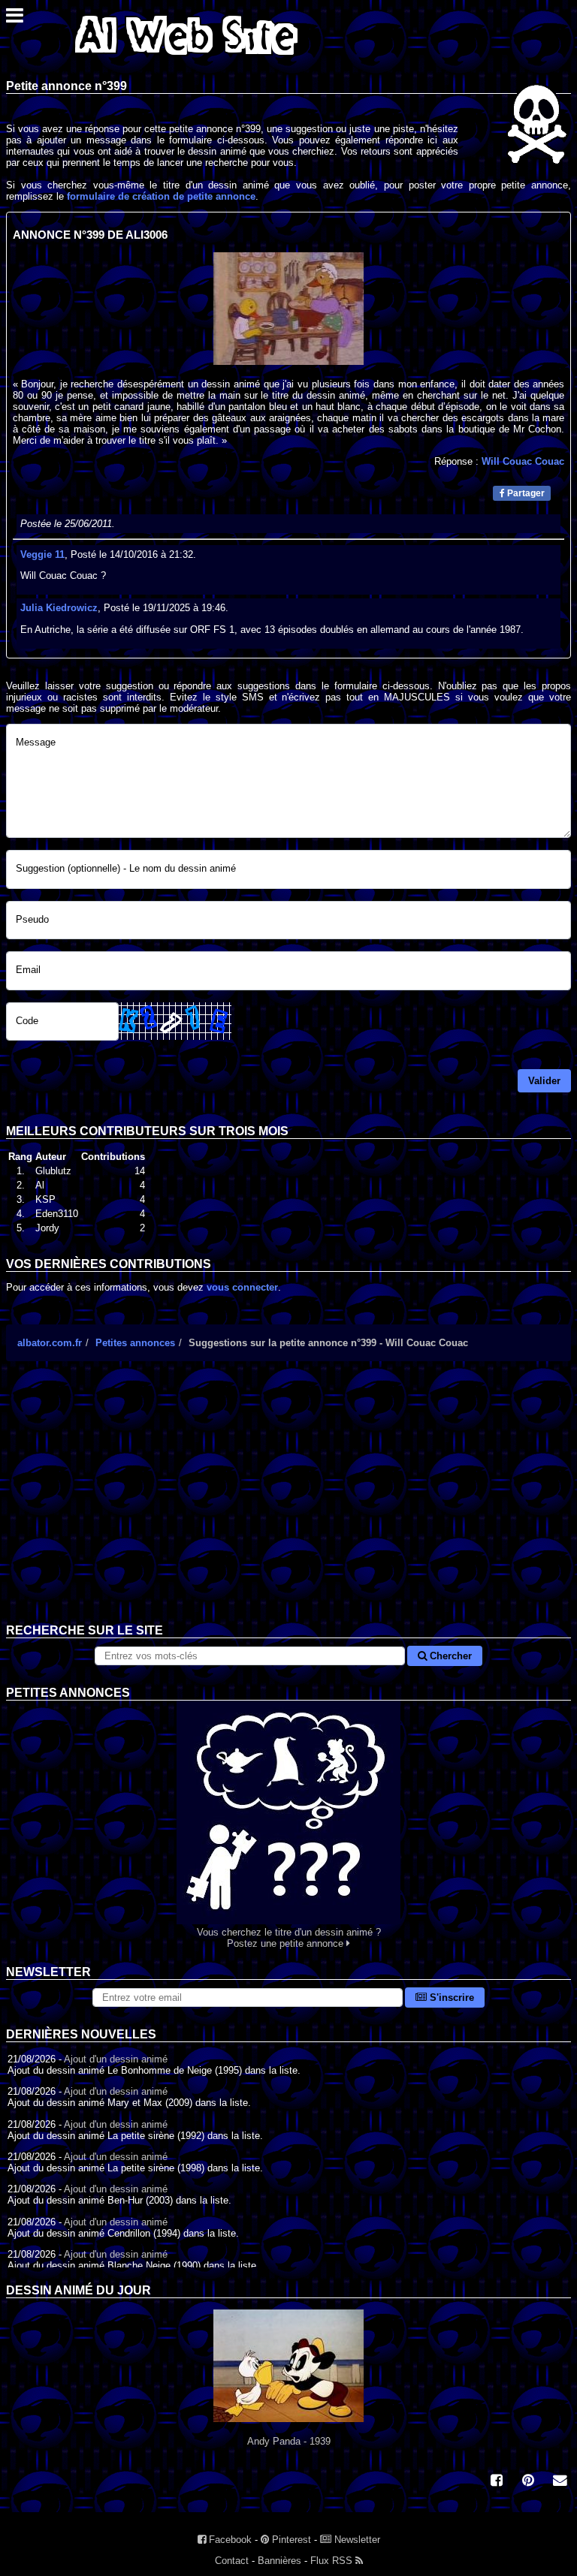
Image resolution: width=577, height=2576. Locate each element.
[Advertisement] (288, 1504)
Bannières (279, 2561)
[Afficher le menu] (15, 19)
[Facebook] (497, 2482)
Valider (544, 1081)
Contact (232, 2561)
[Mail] (560, 2482)
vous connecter (242, 1287)
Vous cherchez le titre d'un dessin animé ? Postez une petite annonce (289, 1938)
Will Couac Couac (523, 461)
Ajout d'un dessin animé (116, 2059)
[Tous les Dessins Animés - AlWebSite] (186, 58)
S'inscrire (450, 1998)
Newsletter (356, 2540)
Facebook (229, 2540)
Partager (525, 493)
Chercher (449, 1656)
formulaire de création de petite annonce (161, 196)
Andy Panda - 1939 (289, 2441)
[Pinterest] (528, 2482)
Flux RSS (333, 2561)
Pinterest (290, 2540)
